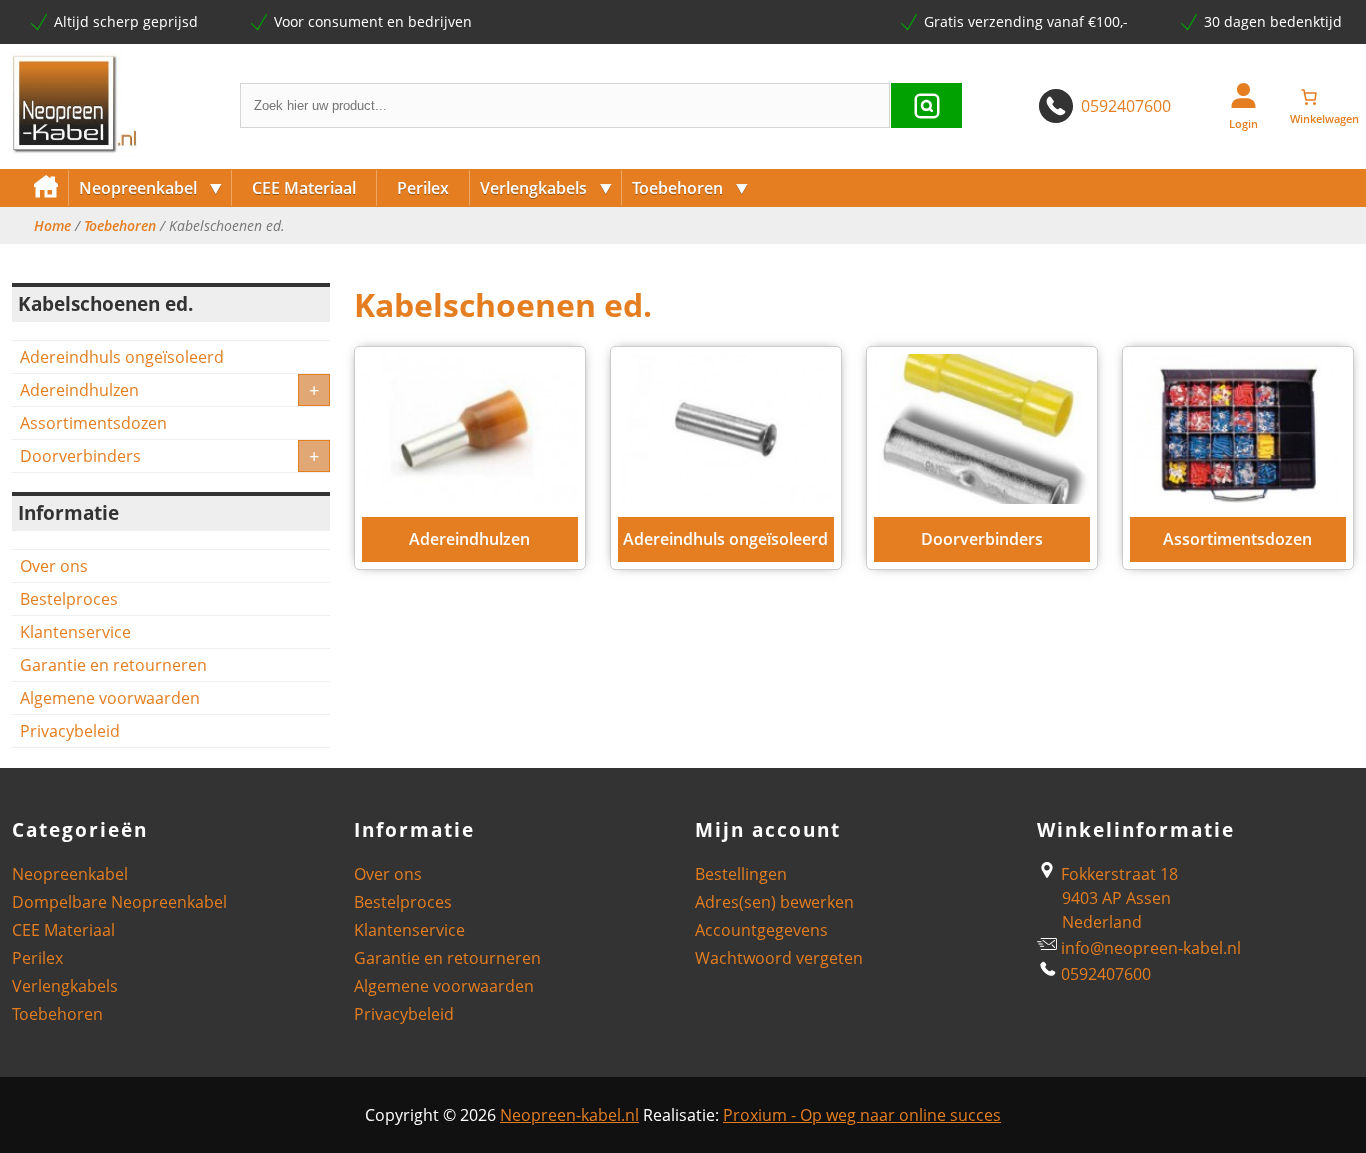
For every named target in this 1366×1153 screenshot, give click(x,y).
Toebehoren (690, 187)
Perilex (423, 188)
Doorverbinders (80, 456)
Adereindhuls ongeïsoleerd (122, 357)
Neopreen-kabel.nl (569, 1115)
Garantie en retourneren (113, 665)
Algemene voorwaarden (110, 698)
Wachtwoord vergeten (779, 958)
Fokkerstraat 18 (1117, 874)
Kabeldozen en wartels (710, 257)
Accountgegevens (761, 930)
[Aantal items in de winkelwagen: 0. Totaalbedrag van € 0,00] (1324, 97)
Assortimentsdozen (93, 423)
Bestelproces (69, 599)
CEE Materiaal (304, 188)
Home (52, 226)
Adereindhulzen (79, 390)
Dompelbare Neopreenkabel (119, 902)
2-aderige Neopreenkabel (166, 257)
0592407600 (1126, 106)
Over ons (54, 566)
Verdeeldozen (528, 257)
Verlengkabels (546, 187)
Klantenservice (75, 632)
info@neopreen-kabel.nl (1151, 948)
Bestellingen (741, 874)
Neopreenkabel (151, 187)
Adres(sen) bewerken (774, 902)
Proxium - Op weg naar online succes (862, 1115)
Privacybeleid (70, 731)
